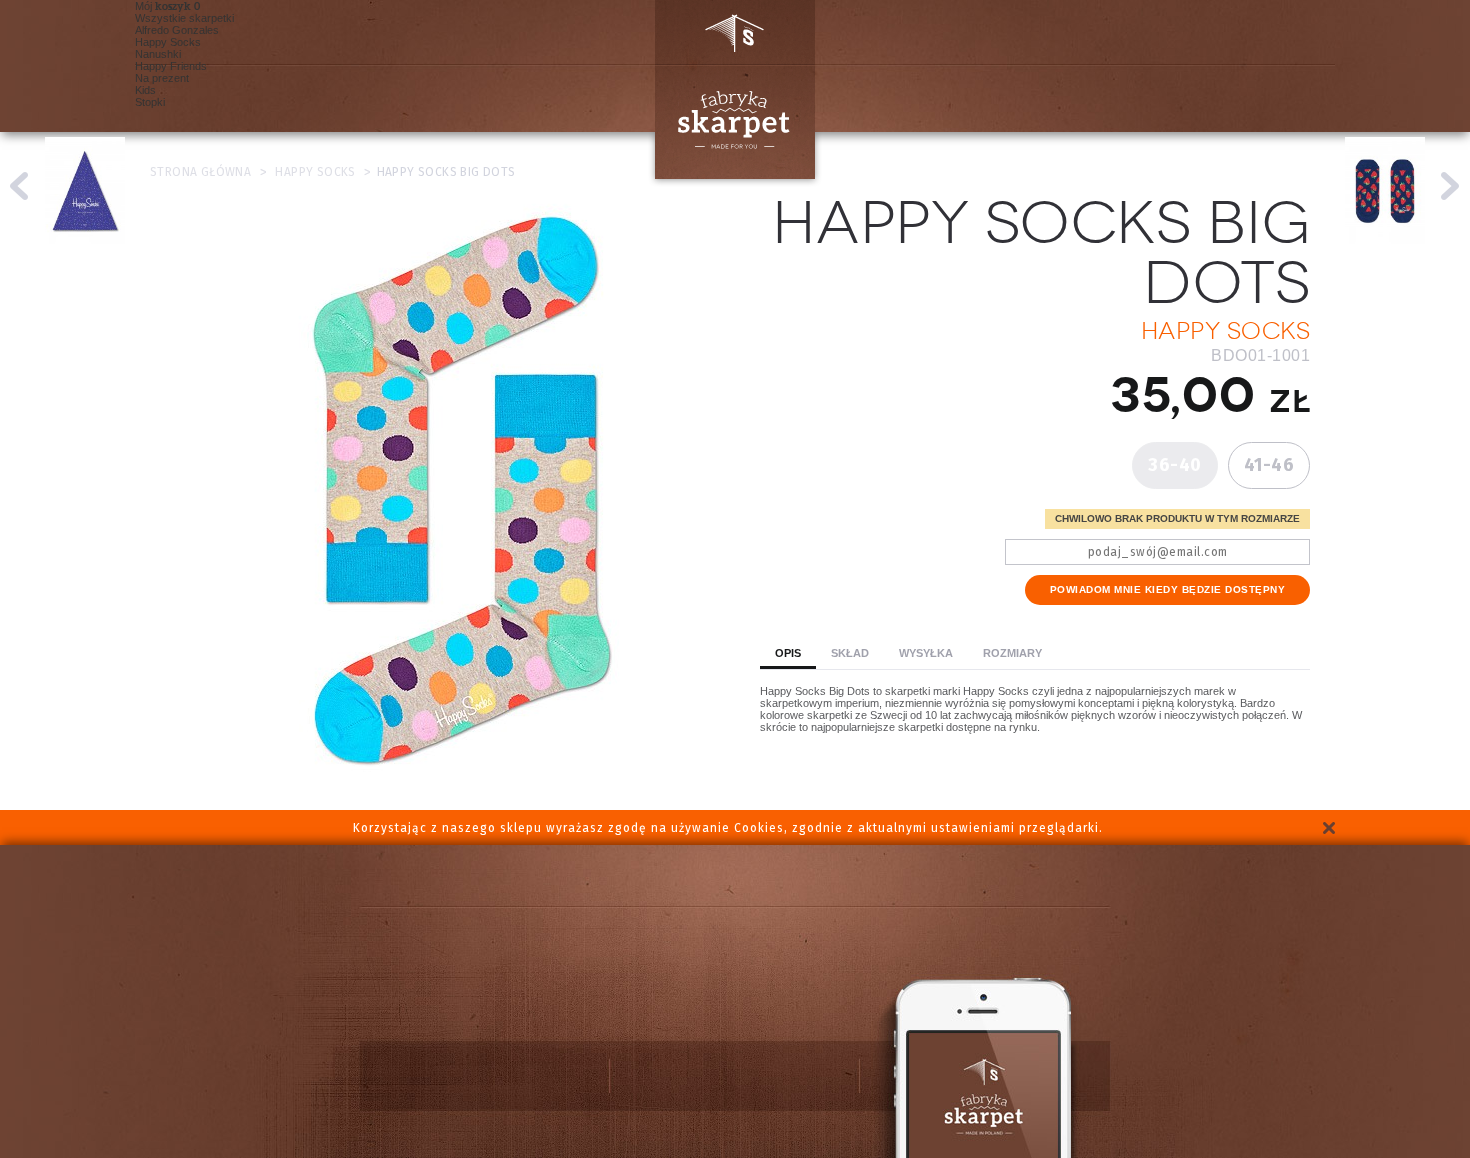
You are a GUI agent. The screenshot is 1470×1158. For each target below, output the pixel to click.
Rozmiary (1012, 653)
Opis (788, 653)
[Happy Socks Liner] (1450, 186)
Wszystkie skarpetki (184, 18)
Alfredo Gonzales (177, 30)
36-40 (1175, 465)
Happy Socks (168, 42)
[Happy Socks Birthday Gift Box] (19, 186)
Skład (850, 653)
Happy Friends (171, 66)
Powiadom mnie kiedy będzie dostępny (1168, 589)
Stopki (150, 102)
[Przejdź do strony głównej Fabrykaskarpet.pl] (727, 89)
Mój (163, 6)
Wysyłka (926, 653)
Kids (145, 90)
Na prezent (162, 78)
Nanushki (158, 54)
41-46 (1269, 465)
